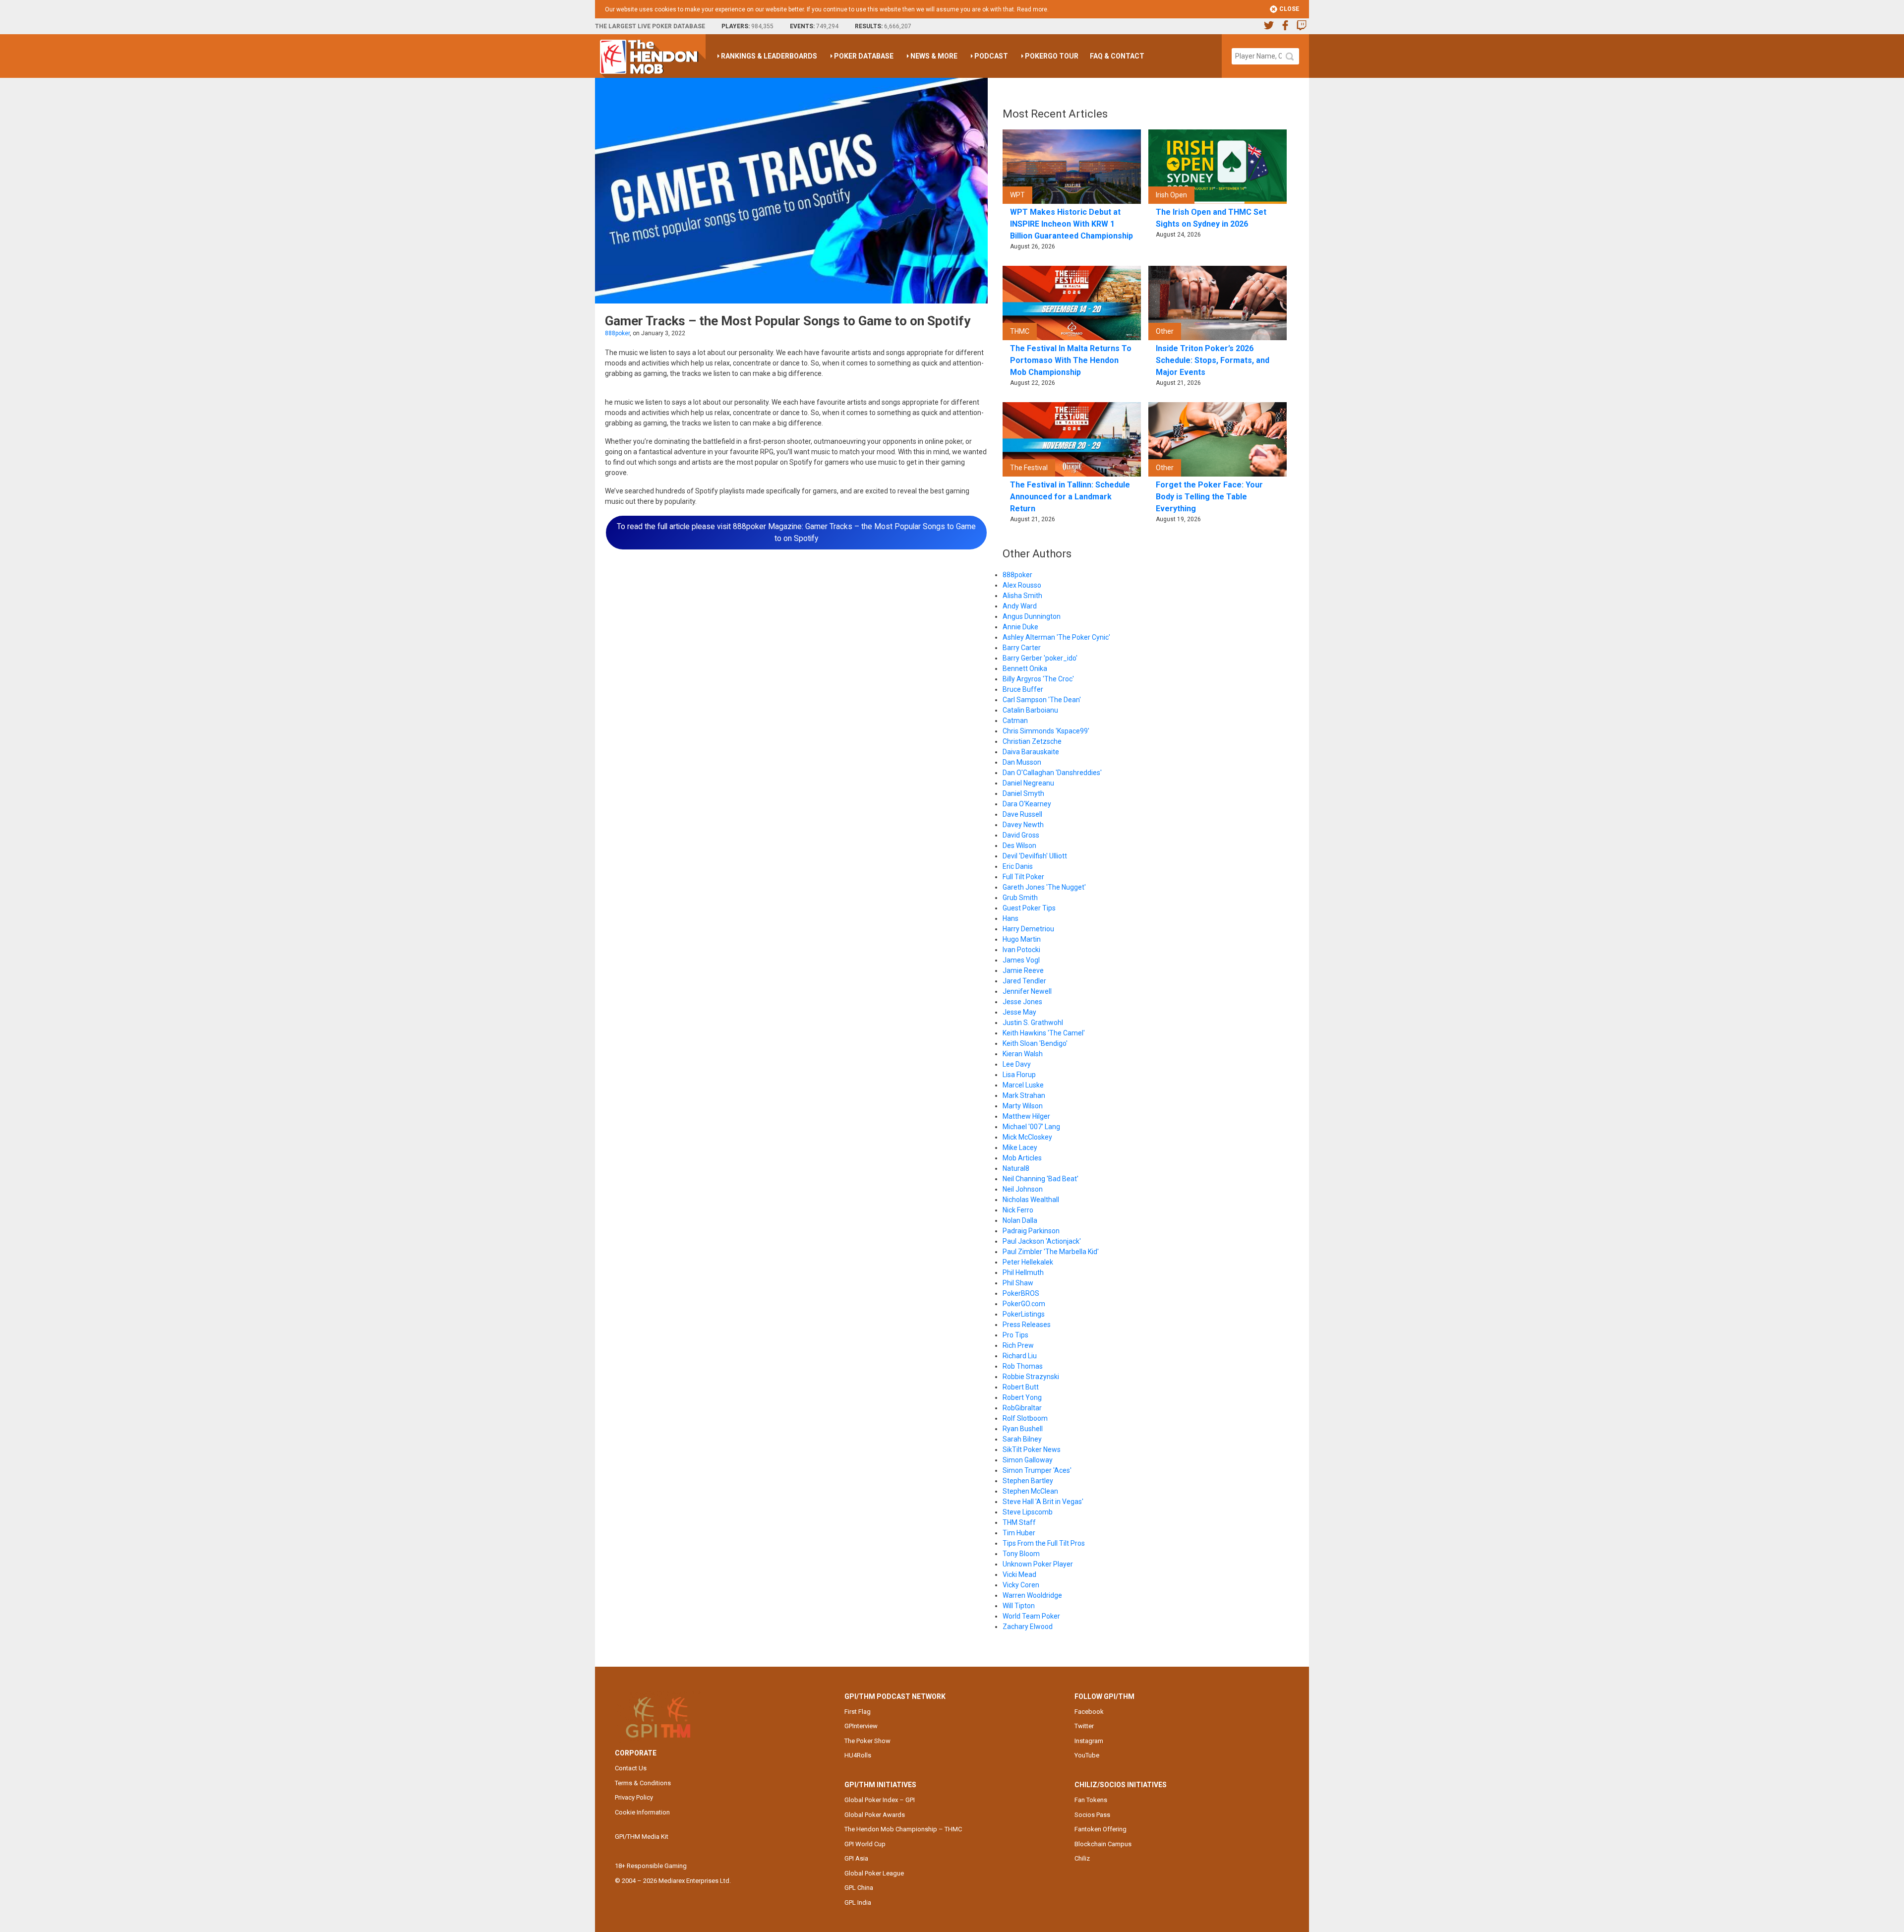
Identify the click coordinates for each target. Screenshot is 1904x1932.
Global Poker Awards (875, 1815)
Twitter (1084, 1726)
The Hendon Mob (653, 56)
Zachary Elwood (1028, 1627)
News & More (934, 56)
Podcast (991, 56)
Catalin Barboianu (1030, 710)
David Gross (1021, 835)
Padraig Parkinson (1031, 1231)
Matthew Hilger (1026, 1116)
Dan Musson (1022, 762)
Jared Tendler (1024, 981)
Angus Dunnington (1032, 616)
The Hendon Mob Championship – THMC (903, 1829)
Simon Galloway (1028, 1460)
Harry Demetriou (1028, 929)
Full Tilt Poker (1023, 877)
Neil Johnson (1023, 1189)
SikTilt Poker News (1032, 1449)
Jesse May (1019, 1012)
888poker (617, 333)
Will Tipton (1019, 1606)
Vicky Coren (1021, 1585)
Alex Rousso (1022, 585)
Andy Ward (1020, 606)
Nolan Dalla (1020, 1220)
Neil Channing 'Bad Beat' (1041, 1179)
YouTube (1087, 1755)
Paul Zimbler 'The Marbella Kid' (1051, 1252)
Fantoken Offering (1101, 1829)
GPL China (859, 1888)
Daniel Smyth (1023, 793)
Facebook (1089, 1712)
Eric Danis (1018, 866)
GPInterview (861, 1726)
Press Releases (1027, 1325)
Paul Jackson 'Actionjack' (1042, 1241)
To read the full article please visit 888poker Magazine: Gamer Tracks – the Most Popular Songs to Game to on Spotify (796, 532)
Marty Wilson (1023, 1106)
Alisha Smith (1022, 596)
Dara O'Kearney (1027, 804)
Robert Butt (1021, 1387)
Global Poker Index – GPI (880, 1800)
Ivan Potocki (1021, 950)
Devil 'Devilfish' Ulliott (1035, 856)
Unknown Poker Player (1038, 1564)
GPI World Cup (865, 1844)
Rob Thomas (1023, 1366)
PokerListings (1024, 1314)
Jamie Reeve (1023, 970)
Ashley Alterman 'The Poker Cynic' (1056, 637)
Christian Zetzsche (1032, 741)
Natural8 (1016, 1168)
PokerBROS (1021, 1293)
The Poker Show (867, 1741)
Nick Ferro (1018, 1210)
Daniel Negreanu (1028, 783)
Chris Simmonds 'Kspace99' (1046, 731)
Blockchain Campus (1103, 1844)
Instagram (1089, 1741)
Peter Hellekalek (1028, 1262)
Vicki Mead (1019, 1574)
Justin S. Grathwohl (1033, 1023)
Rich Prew (1018, 1345)
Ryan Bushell (1023, 1429)
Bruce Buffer (1023, 689)
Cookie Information (642, 1812)
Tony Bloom (1021, 1554)
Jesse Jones (1022, 1002)
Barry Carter (1022, 648)
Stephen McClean (1030, 1491)
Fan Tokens (1091, 1800)
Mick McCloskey (1027, 1137)
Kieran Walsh (1023, 1054)
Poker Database (864, 56)
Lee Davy (1017, 1064)
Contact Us (631, 1768)
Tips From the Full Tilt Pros (1044, 1543)
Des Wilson (1019, 845)
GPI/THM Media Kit (642, 1837)
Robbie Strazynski (1031, 1377)
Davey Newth (1023, 825)
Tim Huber (1019, 1533)
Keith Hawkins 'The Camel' (1044, 1033)
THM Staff (1019, 1522)
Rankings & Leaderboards (769, 56)
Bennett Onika (1025, 668)
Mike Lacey (1020, 1147)
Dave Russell (1022, 814)
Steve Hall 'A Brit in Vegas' (1043, 1502)
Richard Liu (1020, 1356)
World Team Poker (1031, 1616)
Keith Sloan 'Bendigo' (1035, 1043)
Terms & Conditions (643, 1783)
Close (1288, 9)
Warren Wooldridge (1032, 1595)
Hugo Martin (1022, 939)
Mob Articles (1022, 1158)
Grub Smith (1020, 898)
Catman (1015, 721)
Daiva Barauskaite (1031, 752)
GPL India (858, 1902)
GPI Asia (856, 1858)
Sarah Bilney (1022, 1439)
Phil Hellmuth (1023, 1272)
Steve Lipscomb (1028, 1512)
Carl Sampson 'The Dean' (1042, 700)
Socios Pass (1092, 1815)
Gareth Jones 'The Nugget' (1044, 887)
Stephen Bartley (1028, 1481)
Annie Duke (1020, 627)
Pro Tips (1015, 1335)
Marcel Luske (1023, 1085)
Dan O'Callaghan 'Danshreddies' (1052, 773)
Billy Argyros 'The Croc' (1038, 679)
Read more (1032, 9)
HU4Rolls (858, 1755)
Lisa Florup (1019, 1075)
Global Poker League (874, 1873)
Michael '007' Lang (1031, 1127)
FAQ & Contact (1117, 56)
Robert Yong (1022, 1397)
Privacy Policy (634, 1797)
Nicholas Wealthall (1031, 1200)
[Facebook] (1285, 27)
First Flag (858, 1712)
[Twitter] (1269, 27)
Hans (1011, 918)
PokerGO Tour (1052, 56)
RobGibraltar (1022, 1408)
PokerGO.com (1024, 1304)
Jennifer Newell (1027, 991)
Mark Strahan (1024, 1095)
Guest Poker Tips (1029, 908)
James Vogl (1021, 960)
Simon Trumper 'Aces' (1037, 1470)
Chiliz (1082, 1858)
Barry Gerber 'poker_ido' (1040, 658)
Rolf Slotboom (1025, 1418)
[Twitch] (1302, 27)
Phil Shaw (1018, 1283)
